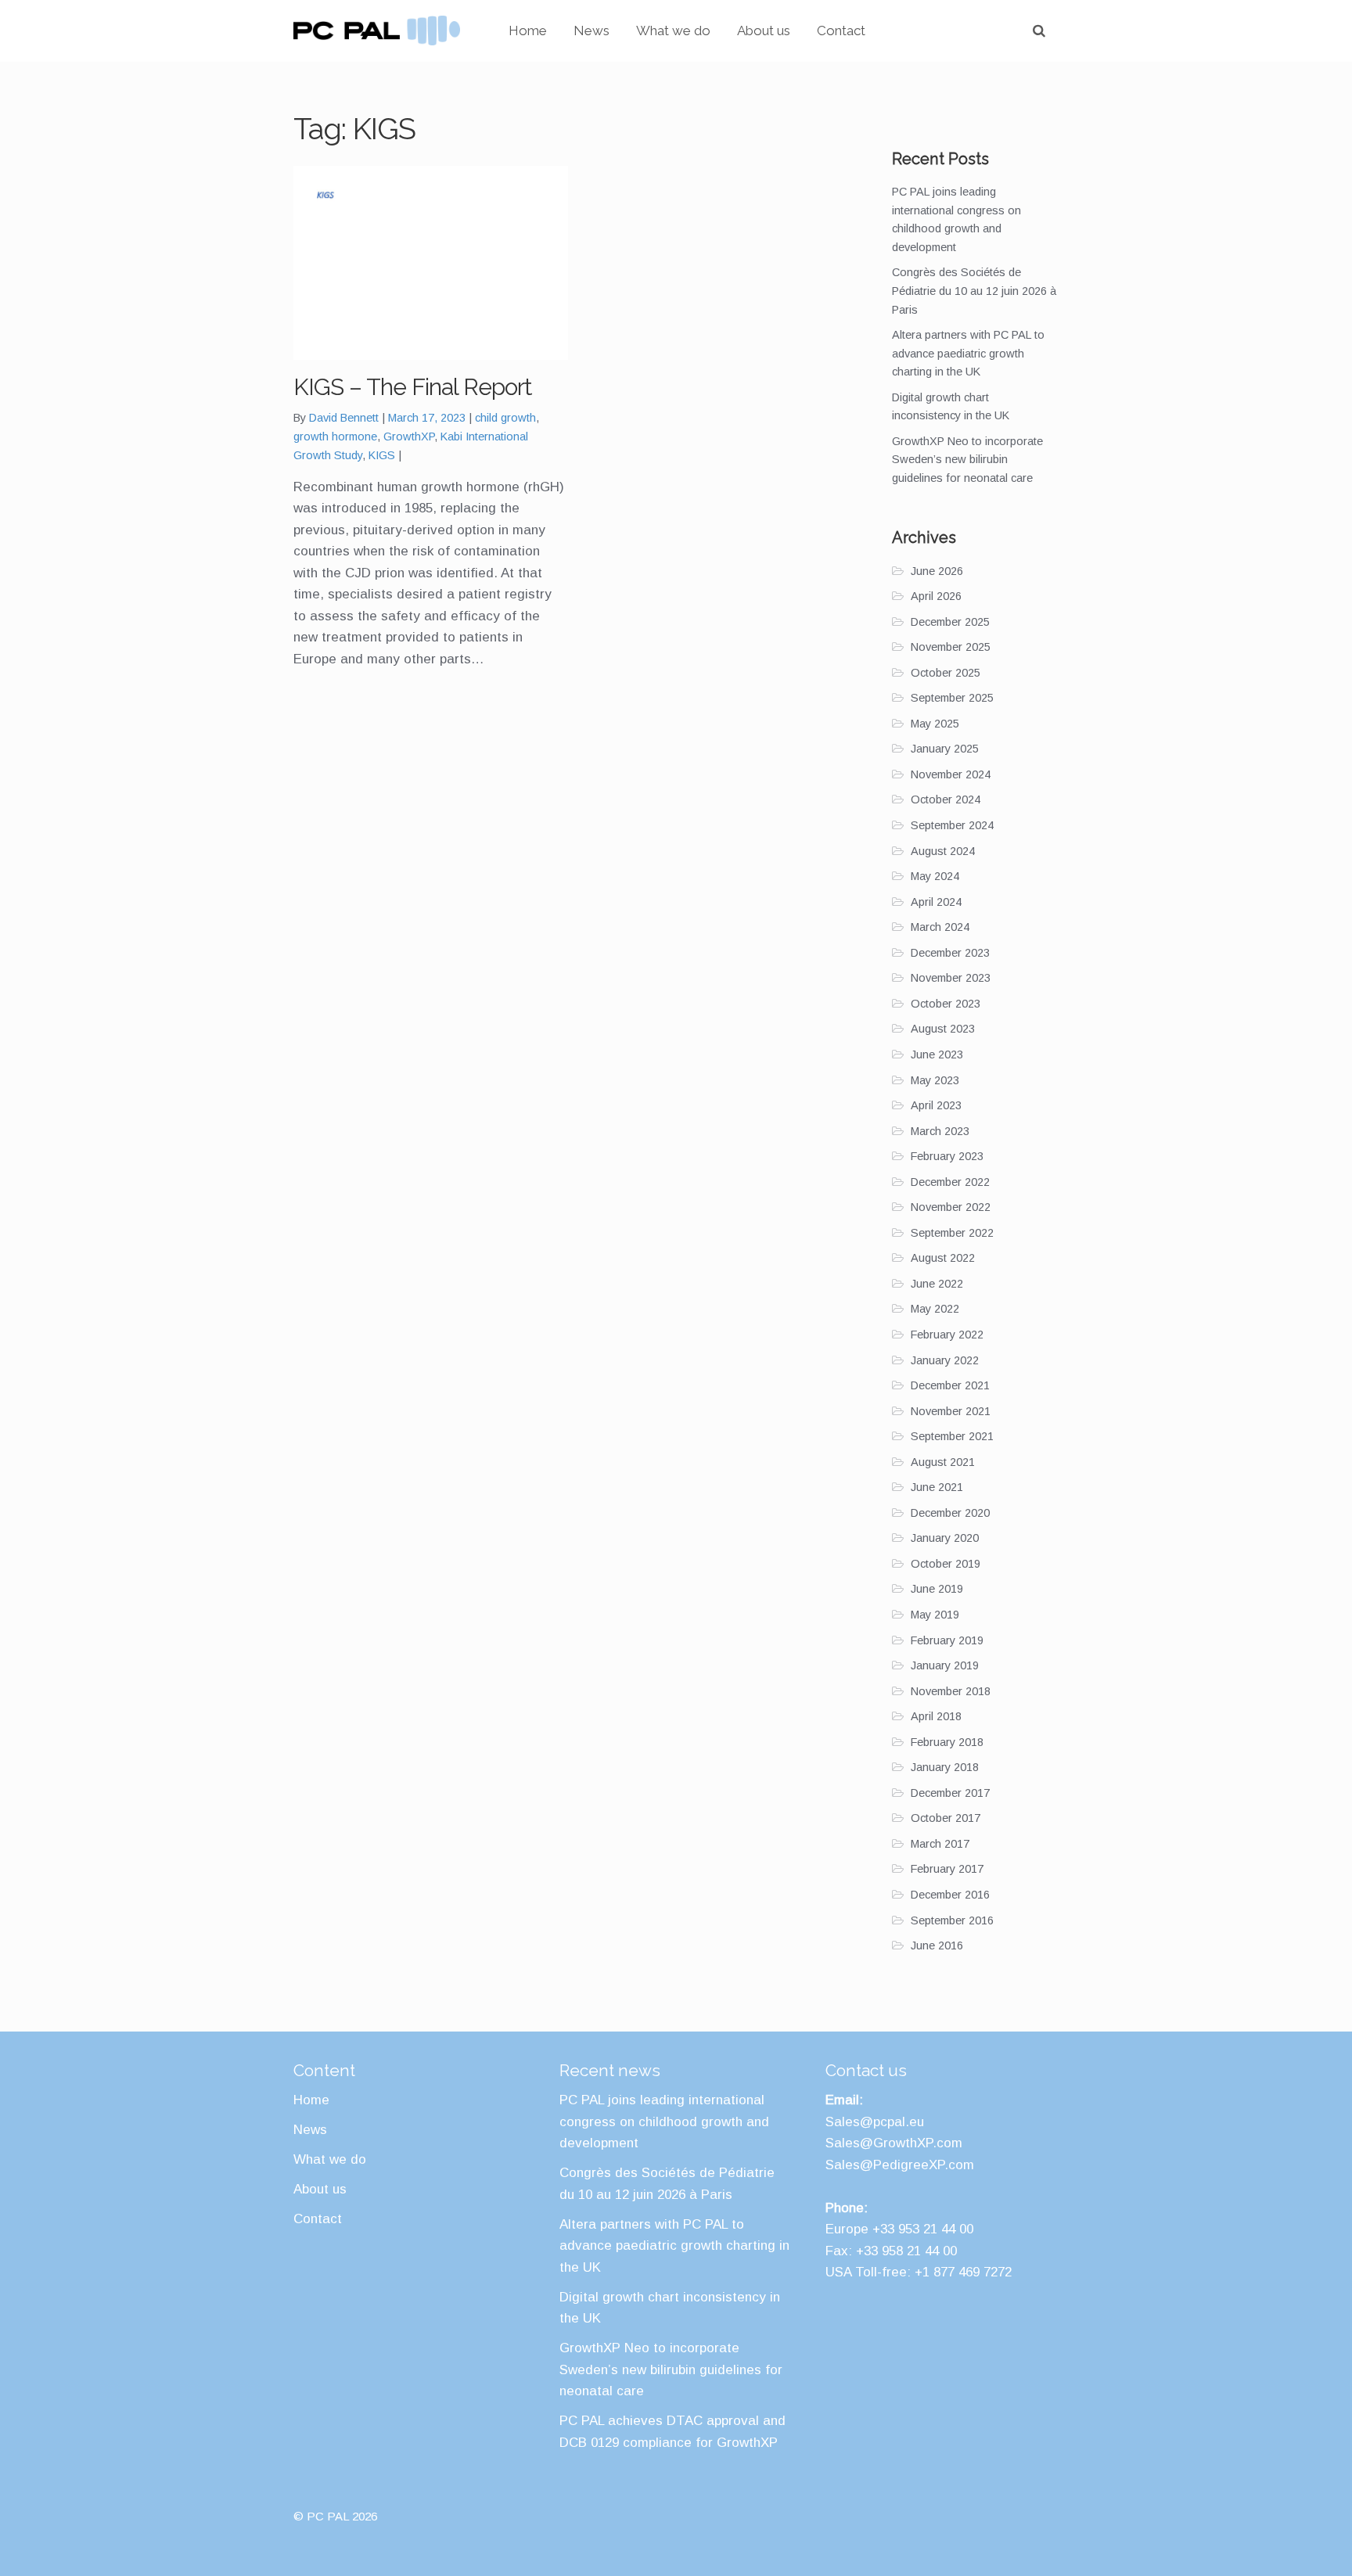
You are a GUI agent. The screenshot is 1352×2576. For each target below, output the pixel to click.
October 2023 (946, 1004)
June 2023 (937, 1054)
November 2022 (951, 1207)
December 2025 (950, 622)
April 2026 (936, 596)
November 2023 (951, 978)
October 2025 (946, 673)
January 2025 (945, 749)
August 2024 (943, 851)
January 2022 (945, 1360)
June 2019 (937, 1589)
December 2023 (950, 953)
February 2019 (947, 1640)
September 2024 (952, 825)
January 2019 (945, 1665)
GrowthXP (409, 437)
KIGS (382, 455)
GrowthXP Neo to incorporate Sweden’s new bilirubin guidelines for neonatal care (967, 460)
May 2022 (935, 1309)
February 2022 (947, 1335)
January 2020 (945, 1538)
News (591, 31)
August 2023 (943, 1029)
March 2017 (940, 1844)
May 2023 (935, 1080)
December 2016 (950, 1895)
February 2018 (947, 1742)
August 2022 (943, 1258)
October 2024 (946, 799)
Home (528, 31)
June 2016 (937, 1945)
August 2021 (943, 1462)
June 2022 (937, 1284)
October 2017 (946, 1818)
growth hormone (335, 437)
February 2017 (947, 1869)
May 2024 (935, 876)
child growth (505, 418)
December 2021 (950, 1385)
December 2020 (950, 1513)
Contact (841, 31)
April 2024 (936, 902)
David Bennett (344, 418)
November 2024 (951, 774)
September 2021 (952, 1436)
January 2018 (945, 1767)
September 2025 (952, 698)
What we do (673, 31)
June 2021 (937, 1487)
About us (764, 31)
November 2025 (951, 647)
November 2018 (951, 1691)
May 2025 (935, 724)
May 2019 (935, 1615)
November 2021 (951, 1411)
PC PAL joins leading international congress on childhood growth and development (664, 2122)
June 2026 (937, 571)
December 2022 (950, 1182)
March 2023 (940, 1131)
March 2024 (940, 927)
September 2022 (952, 1233)
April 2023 (936, 1105)
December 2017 (950, 1793)
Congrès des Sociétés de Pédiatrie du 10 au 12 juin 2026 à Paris (974, 291)
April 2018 (936, 1716)
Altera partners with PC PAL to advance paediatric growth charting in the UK (968, 353)
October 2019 (946, 1564)
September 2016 (952, 1920)
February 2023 (947, 1156)
